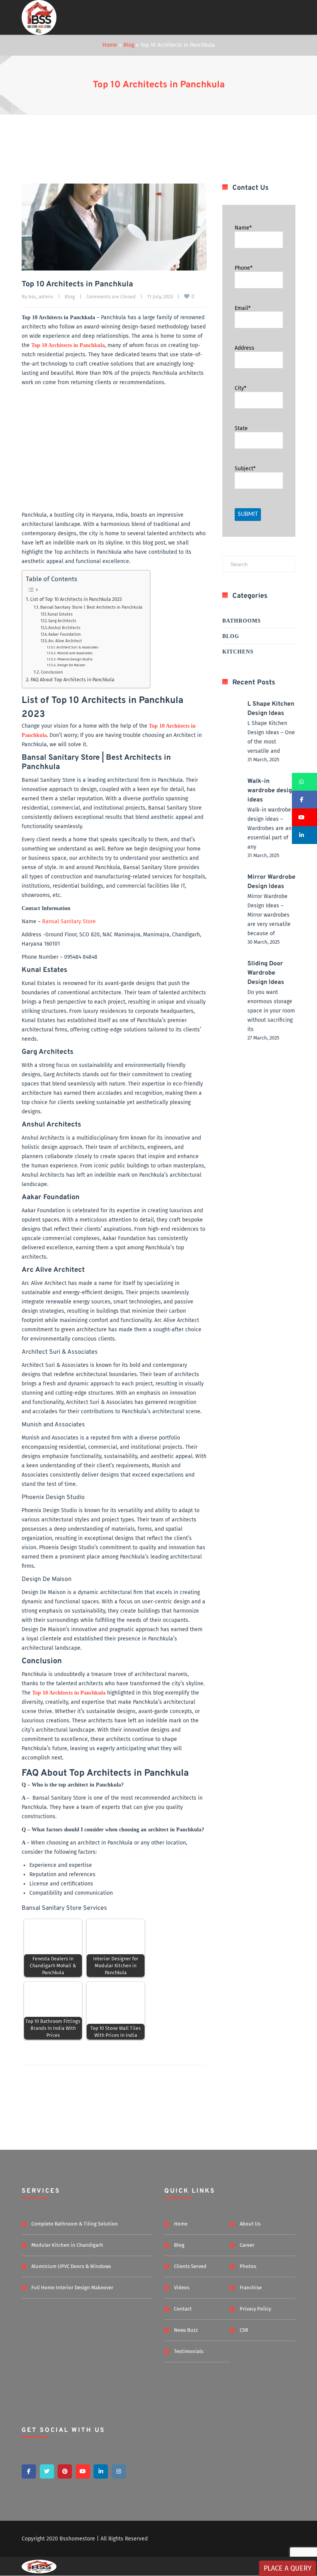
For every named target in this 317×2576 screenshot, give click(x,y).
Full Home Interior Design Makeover (72, 2288)
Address (245, 348)
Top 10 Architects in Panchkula (159, 85)
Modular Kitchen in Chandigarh (67, 2245)
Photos (248, 2266)
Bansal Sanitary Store (69, 921)
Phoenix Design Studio (75, 659)
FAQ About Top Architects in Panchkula (72, 680)
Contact (183, 2309)
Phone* (244, 268)
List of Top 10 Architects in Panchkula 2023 (76, 599)
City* (240, 388)
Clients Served (190, 2266)
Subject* (245, 469)
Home (110, 45)
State (241, 428)
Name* (243, 228)
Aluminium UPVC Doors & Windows (71, 2266)
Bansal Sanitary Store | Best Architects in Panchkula (91, 607)
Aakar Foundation (65, 634)
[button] (304, 782)
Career (247, 2245)
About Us (250, 2224)
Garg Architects (62, 621)
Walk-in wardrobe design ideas (271, 791)
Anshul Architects (64, 628)
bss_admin (41, 297)
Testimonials (189, 2351)
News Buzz (186, 2330)
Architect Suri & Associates (77, 647)
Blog (129, 45)
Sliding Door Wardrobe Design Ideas (266, 973)
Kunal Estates (60, 614)
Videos (182, 2288)
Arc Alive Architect (65, 641)
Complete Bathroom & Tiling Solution (75, 2224)
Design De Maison (71, 665)
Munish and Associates (75, 653)
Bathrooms (242, 621)
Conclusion (52, 672)
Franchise (251, 2288)
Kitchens (238, 652)
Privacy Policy (255, 2309)
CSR (244, 2330)
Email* (243, 308)
